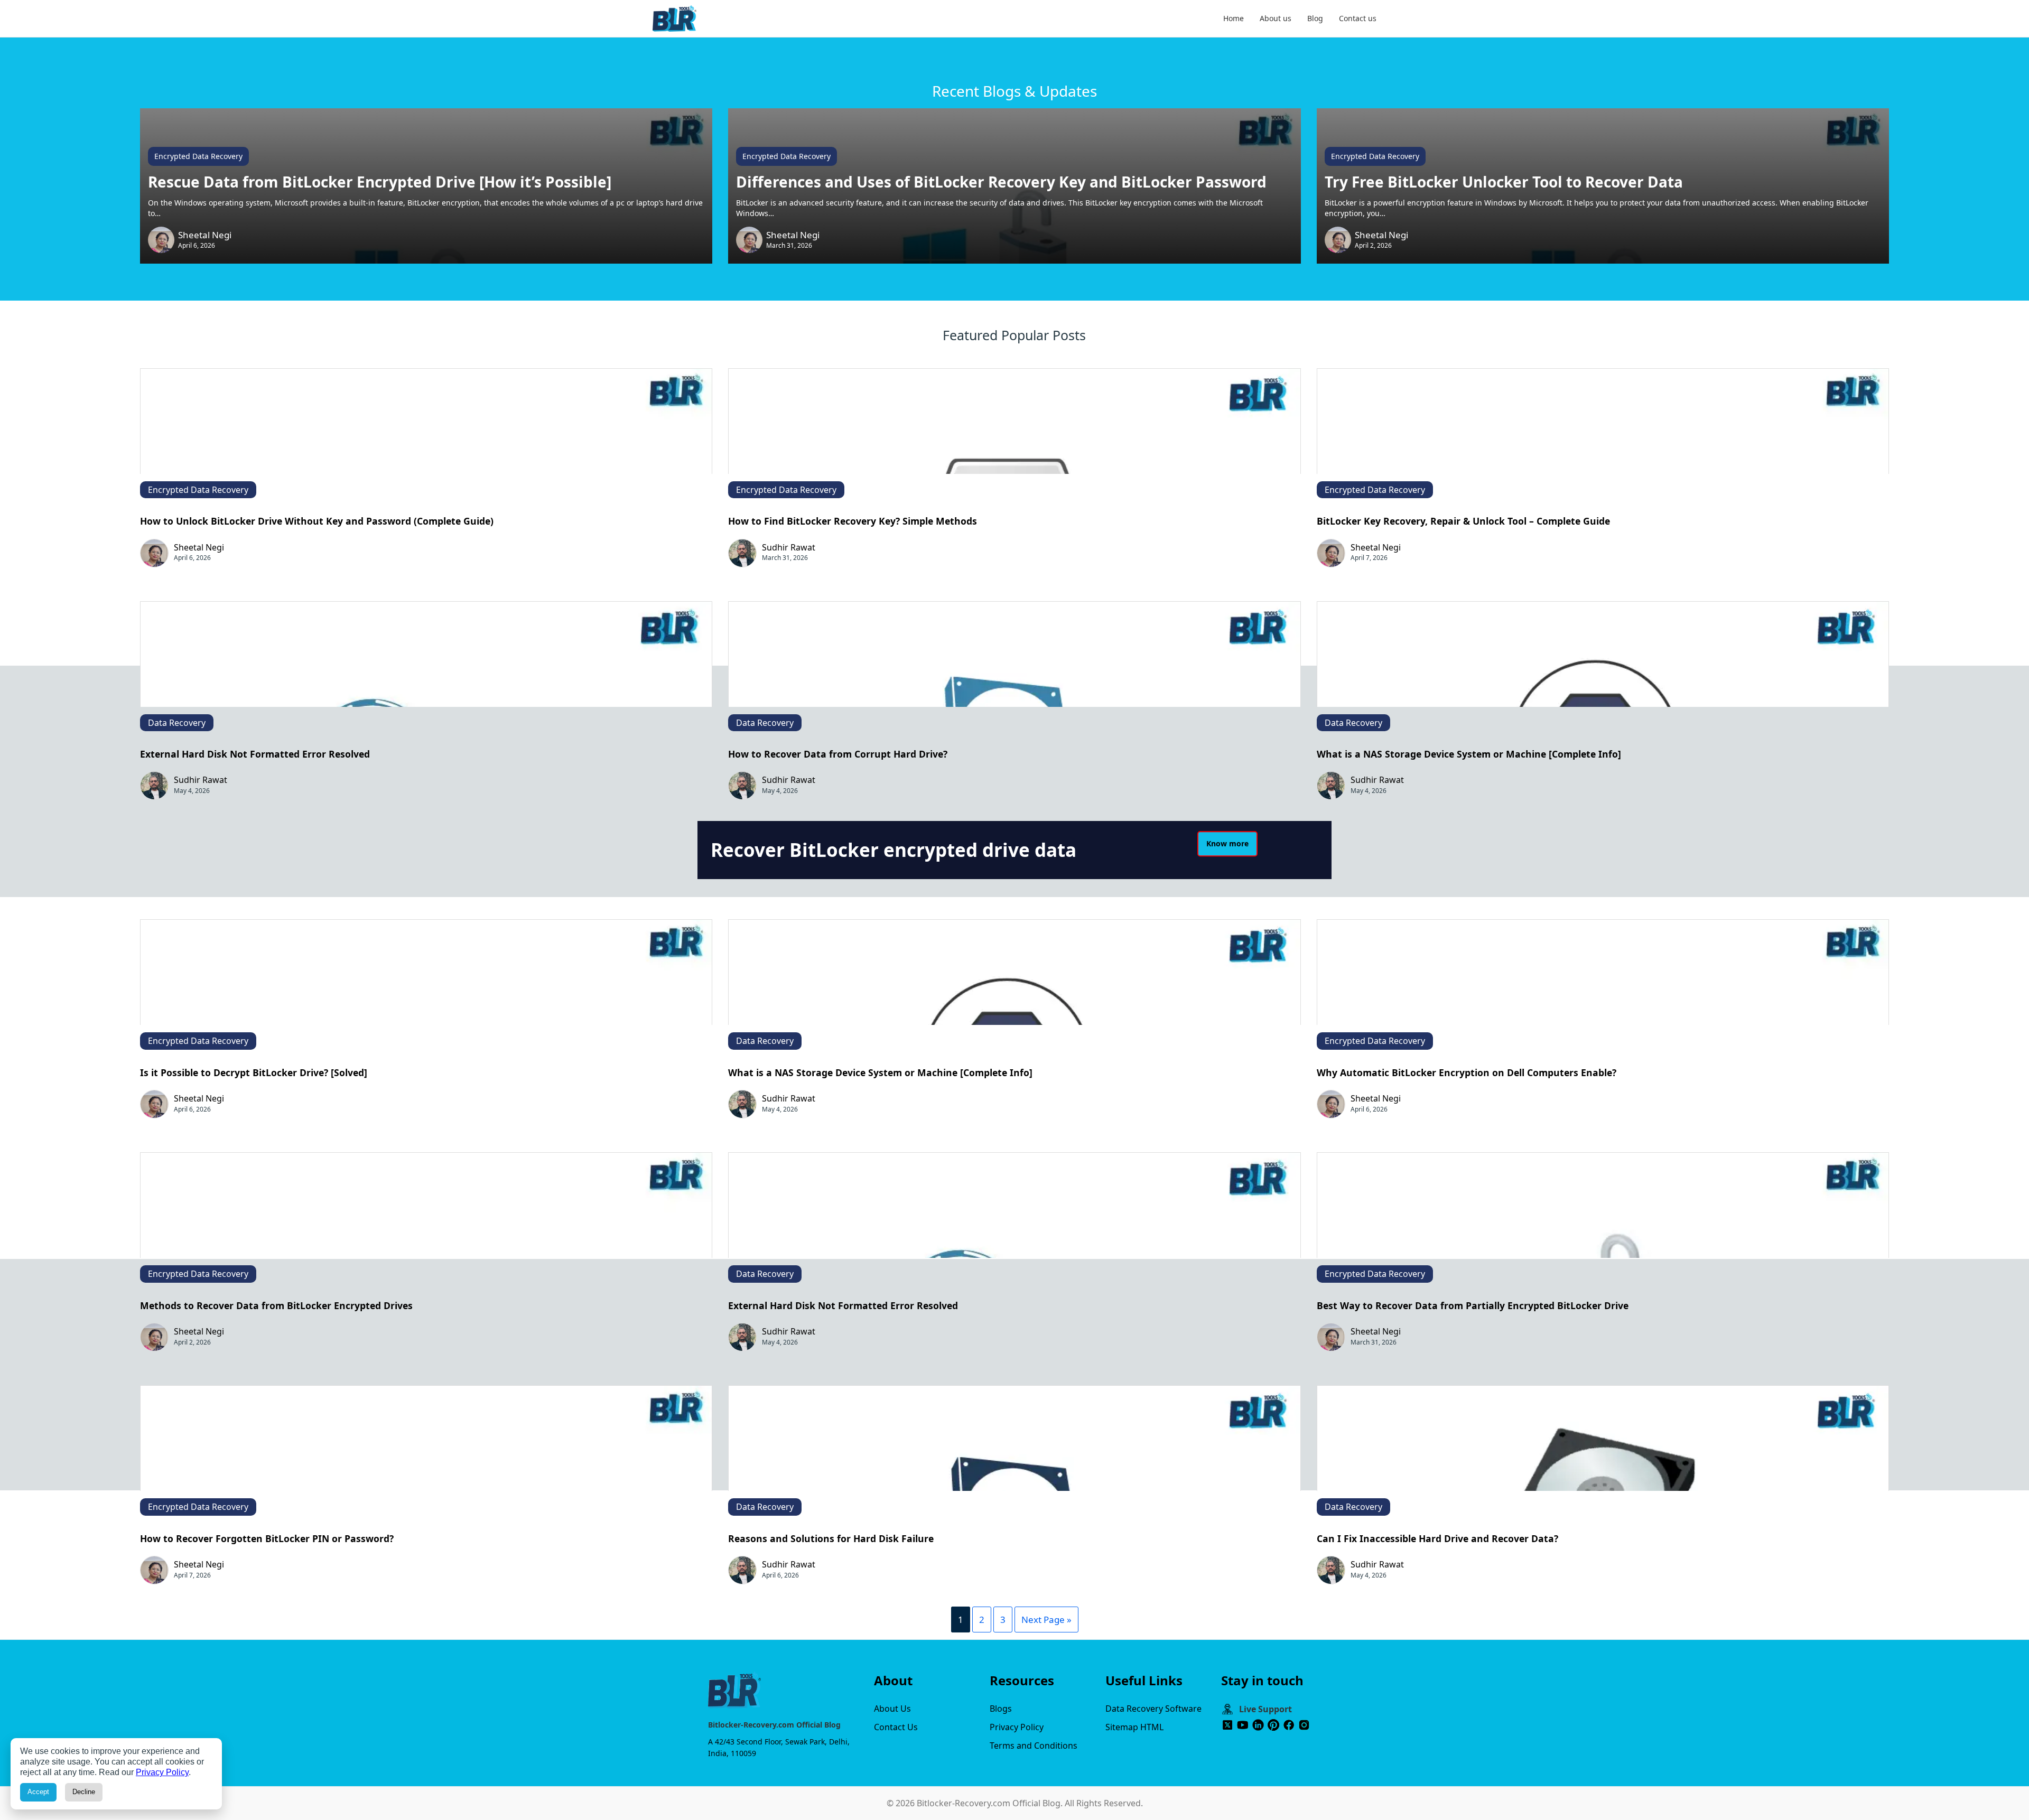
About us (1276, 18)
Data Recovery (177, 723)
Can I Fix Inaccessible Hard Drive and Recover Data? (1437, 1538)
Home (1234, 18)
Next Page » (1046, 1620)
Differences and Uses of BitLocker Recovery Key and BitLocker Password (1001, 182)
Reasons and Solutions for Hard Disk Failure (831, 1538)
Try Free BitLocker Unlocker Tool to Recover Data (1504, 182)
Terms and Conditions (1034, 1746)
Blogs (1001, 1709)
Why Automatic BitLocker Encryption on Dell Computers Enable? (1467, 1072)
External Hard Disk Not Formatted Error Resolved (255, 754)
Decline (84, 1792)
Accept (38, 1792)
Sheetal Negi (205, 235)
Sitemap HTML (1134, 1727)
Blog (1315, 18)
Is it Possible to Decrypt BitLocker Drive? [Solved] (254, 1072)
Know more (1227, 843)
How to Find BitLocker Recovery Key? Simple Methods (853, 521)
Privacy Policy (1017, 1727)
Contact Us (896, 1727)
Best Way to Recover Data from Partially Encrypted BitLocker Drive (1473, 1305)
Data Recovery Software (1153, 1709)
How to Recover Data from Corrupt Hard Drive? (838, 754)
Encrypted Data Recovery (198, 156)
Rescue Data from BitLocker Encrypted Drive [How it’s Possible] (380, 182)
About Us (892, 1709)
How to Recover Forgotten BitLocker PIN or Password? (267, 1538)
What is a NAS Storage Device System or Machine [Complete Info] (1469, 754)
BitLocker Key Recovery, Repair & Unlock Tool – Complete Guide (1463, 521)
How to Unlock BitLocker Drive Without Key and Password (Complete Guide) (317, 521)
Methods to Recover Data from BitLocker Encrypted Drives (276, 1305)
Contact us (1358, 18)
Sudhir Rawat (789, 547)
